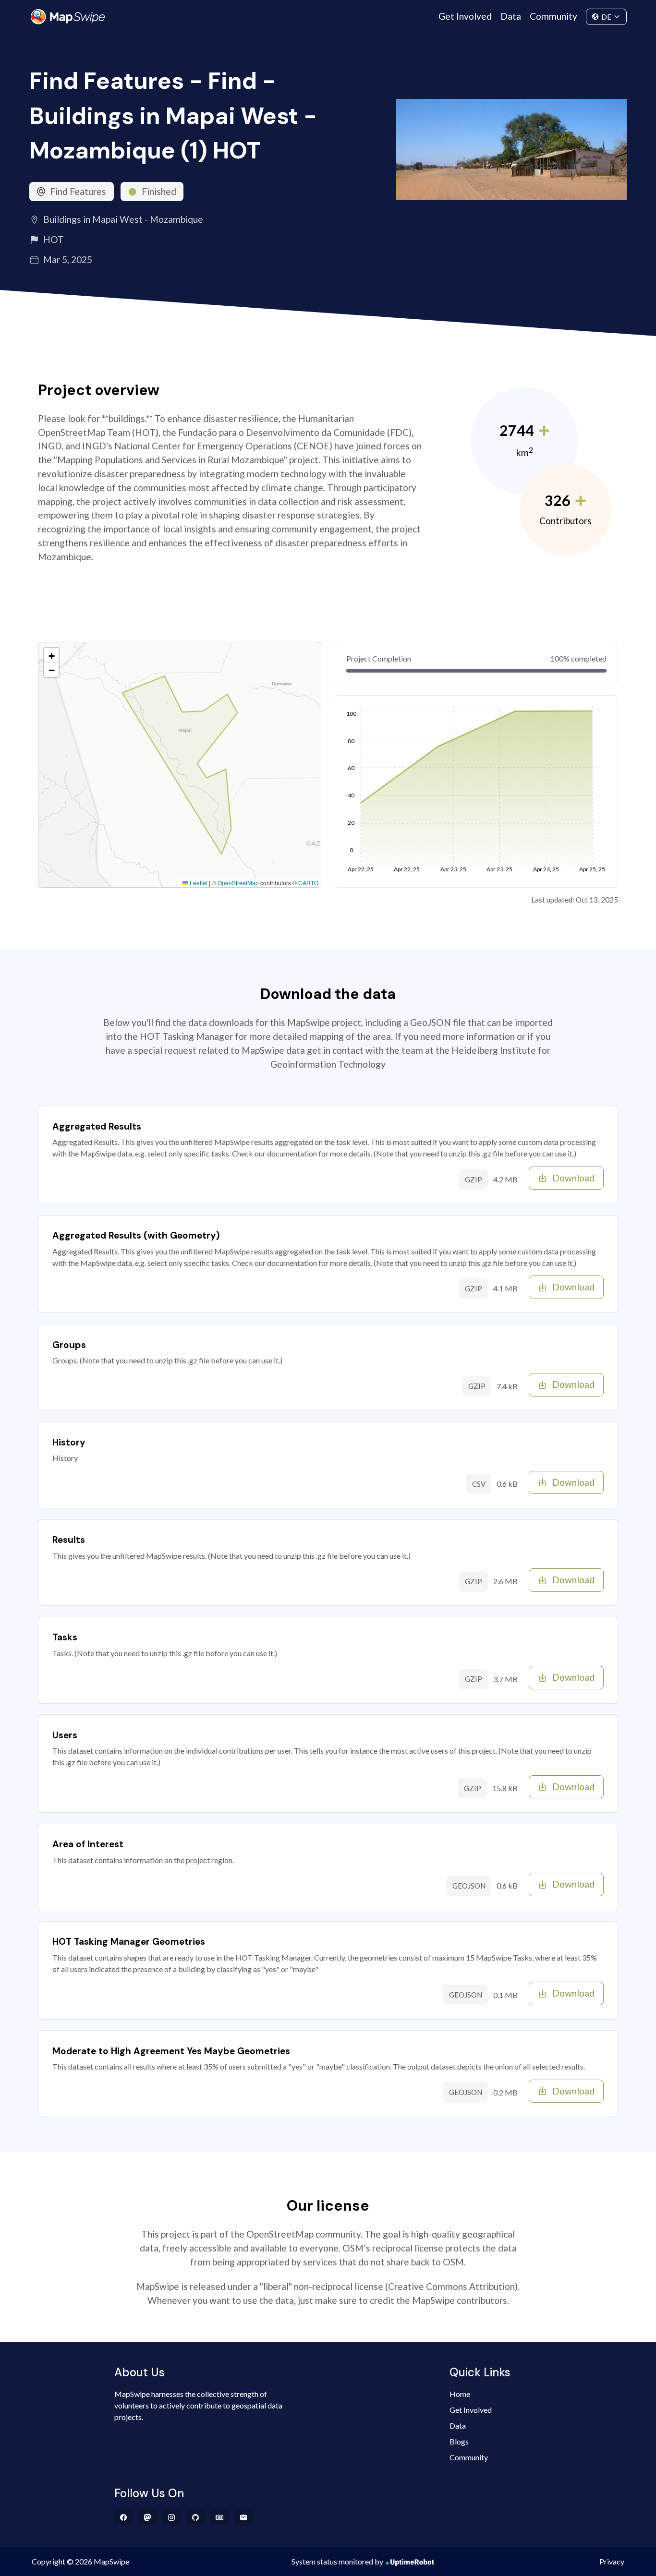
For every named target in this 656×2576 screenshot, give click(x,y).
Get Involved (465, 16)
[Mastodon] (148, 2517)
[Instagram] (172, 2517)
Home (460, 2394)
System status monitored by (337, 2561)
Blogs (459, 2441)
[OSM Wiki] (220, 2517)
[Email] (244, 2517)
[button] (51, 655)
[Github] (196, 2517)
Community (553, 16)
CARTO (308, 883)
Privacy (612, 2561)
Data (511, 16)
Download (573, 1178)
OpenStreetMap (238, 883)
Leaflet (198, 883)
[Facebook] (124, 2517)
